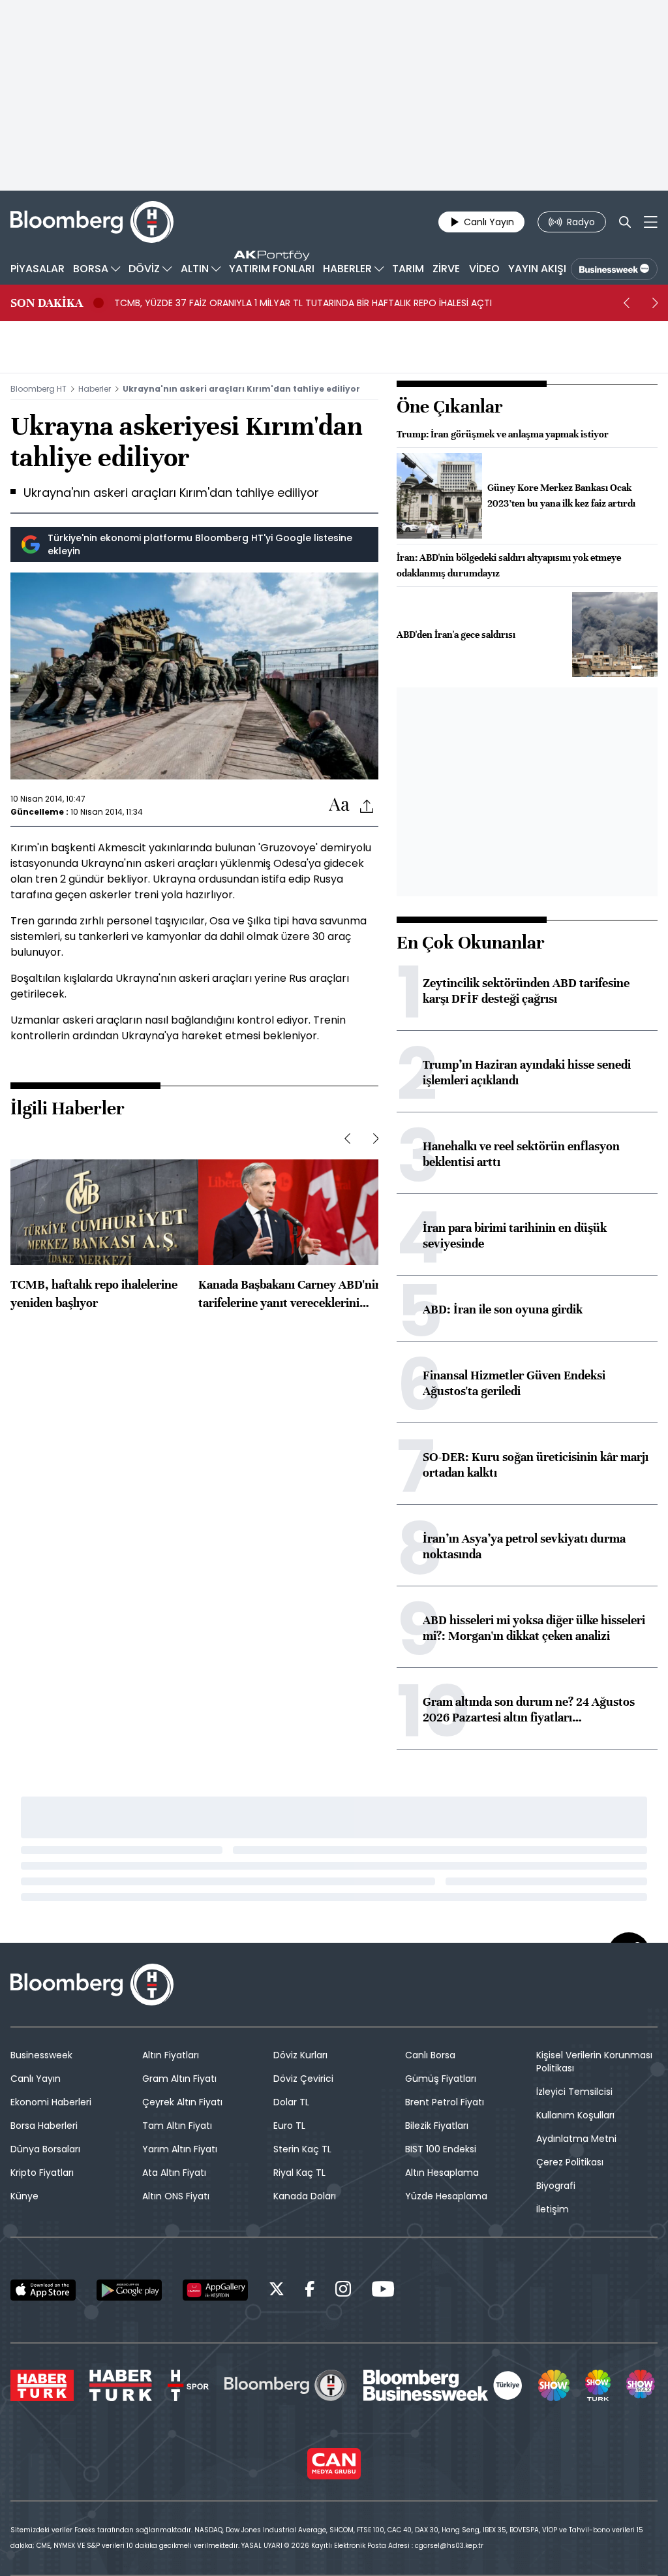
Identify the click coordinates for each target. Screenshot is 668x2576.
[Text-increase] (339, 805)
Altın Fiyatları (171, 2055)
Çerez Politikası (570, 2162)
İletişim (553, 2209)
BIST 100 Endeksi (441, 2149)
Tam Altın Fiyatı (177, 2126)
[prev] (626, 303)
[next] (655, 303)
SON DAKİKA (47, 303)
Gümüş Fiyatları (441, 2079)
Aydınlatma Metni (576, 2139)
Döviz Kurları (300, 2055)
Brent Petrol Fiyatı (445, 2102)
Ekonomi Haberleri (51, 2102)
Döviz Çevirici (303, 2079)
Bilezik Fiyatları (437, 2126)
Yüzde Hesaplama (446, 2196)
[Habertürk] (42, 2385)
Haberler (95, 389)
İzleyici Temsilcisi (574, 2092)
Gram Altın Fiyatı (179, 2079)
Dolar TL (291, 2102)
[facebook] (310, 2291)
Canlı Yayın (36, 2079)
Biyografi (556, 2186)
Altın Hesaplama (442, 2173)
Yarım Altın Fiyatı (180, 2149)
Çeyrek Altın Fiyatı (182, 2102)
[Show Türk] (598, 2385)
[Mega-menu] (651, 222)
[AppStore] (43, 2290)
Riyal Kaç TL (299, 2173)
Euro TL (289, 2126)
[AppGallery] (215, 2290)
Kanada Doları (305, 2196)
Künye (24, 2196)
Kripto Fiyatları (42, 2173)
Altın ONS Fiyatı (176, 2196)
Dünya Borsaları (45, 2149)
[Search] (625, 222)
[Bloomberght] (92, 222)
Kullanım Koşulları (575, 2115)
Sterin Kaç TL (302, 2149)
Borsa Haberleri (44, 2126)
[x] (277, 2291)
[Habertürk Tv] (121, 2385)
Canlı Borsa (430, 2055)
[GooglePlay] (129, 2290)
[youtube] (383, 2291)
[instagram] (343, 2291)
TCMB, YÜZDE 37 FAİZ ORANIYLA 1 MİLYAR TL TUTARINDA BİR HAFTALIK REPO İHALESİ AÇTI (303, 303)
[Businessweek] (443, 2385)
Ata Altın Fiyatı (174, 2173)
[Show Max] (642, 2385)
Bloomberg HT (38, 389)
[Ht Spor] (188, 2385)
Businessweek (41, 2055)
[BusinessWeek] (614, 269)
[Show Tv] (554, 2385)
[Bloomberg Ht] (286, 2385)
